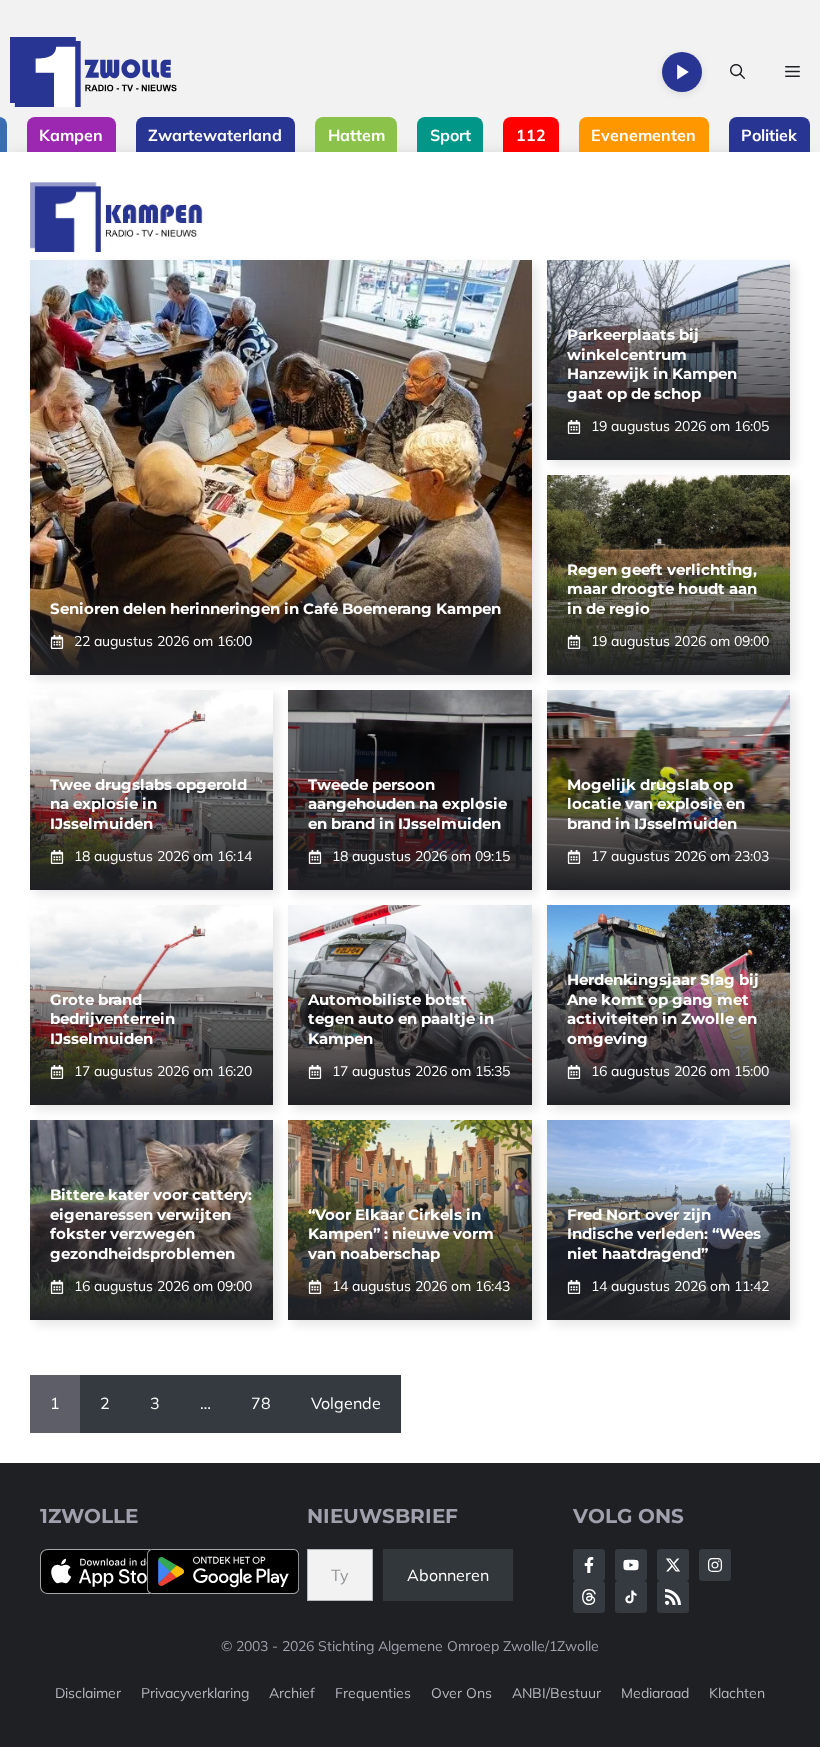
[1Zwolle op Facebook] (589, 1565)
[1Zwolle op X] (673, 1565)
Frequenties (373, 1693)
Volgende (346, 1403)
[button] (737, 72)
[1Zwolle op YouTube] (631, 1597)
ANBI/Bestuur (556, 1693)
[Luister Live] (682, 72)
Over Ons (461, 1693)
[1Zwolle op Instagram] (715, 1565)
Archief (292, 1693)
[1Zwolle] (93, 72)
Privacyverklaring (195, 1693)
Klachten (737, 1693)
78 (261, 1403)
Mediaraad (655, 1693)
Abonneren (448, 1575)
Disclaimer (88, 1693)
